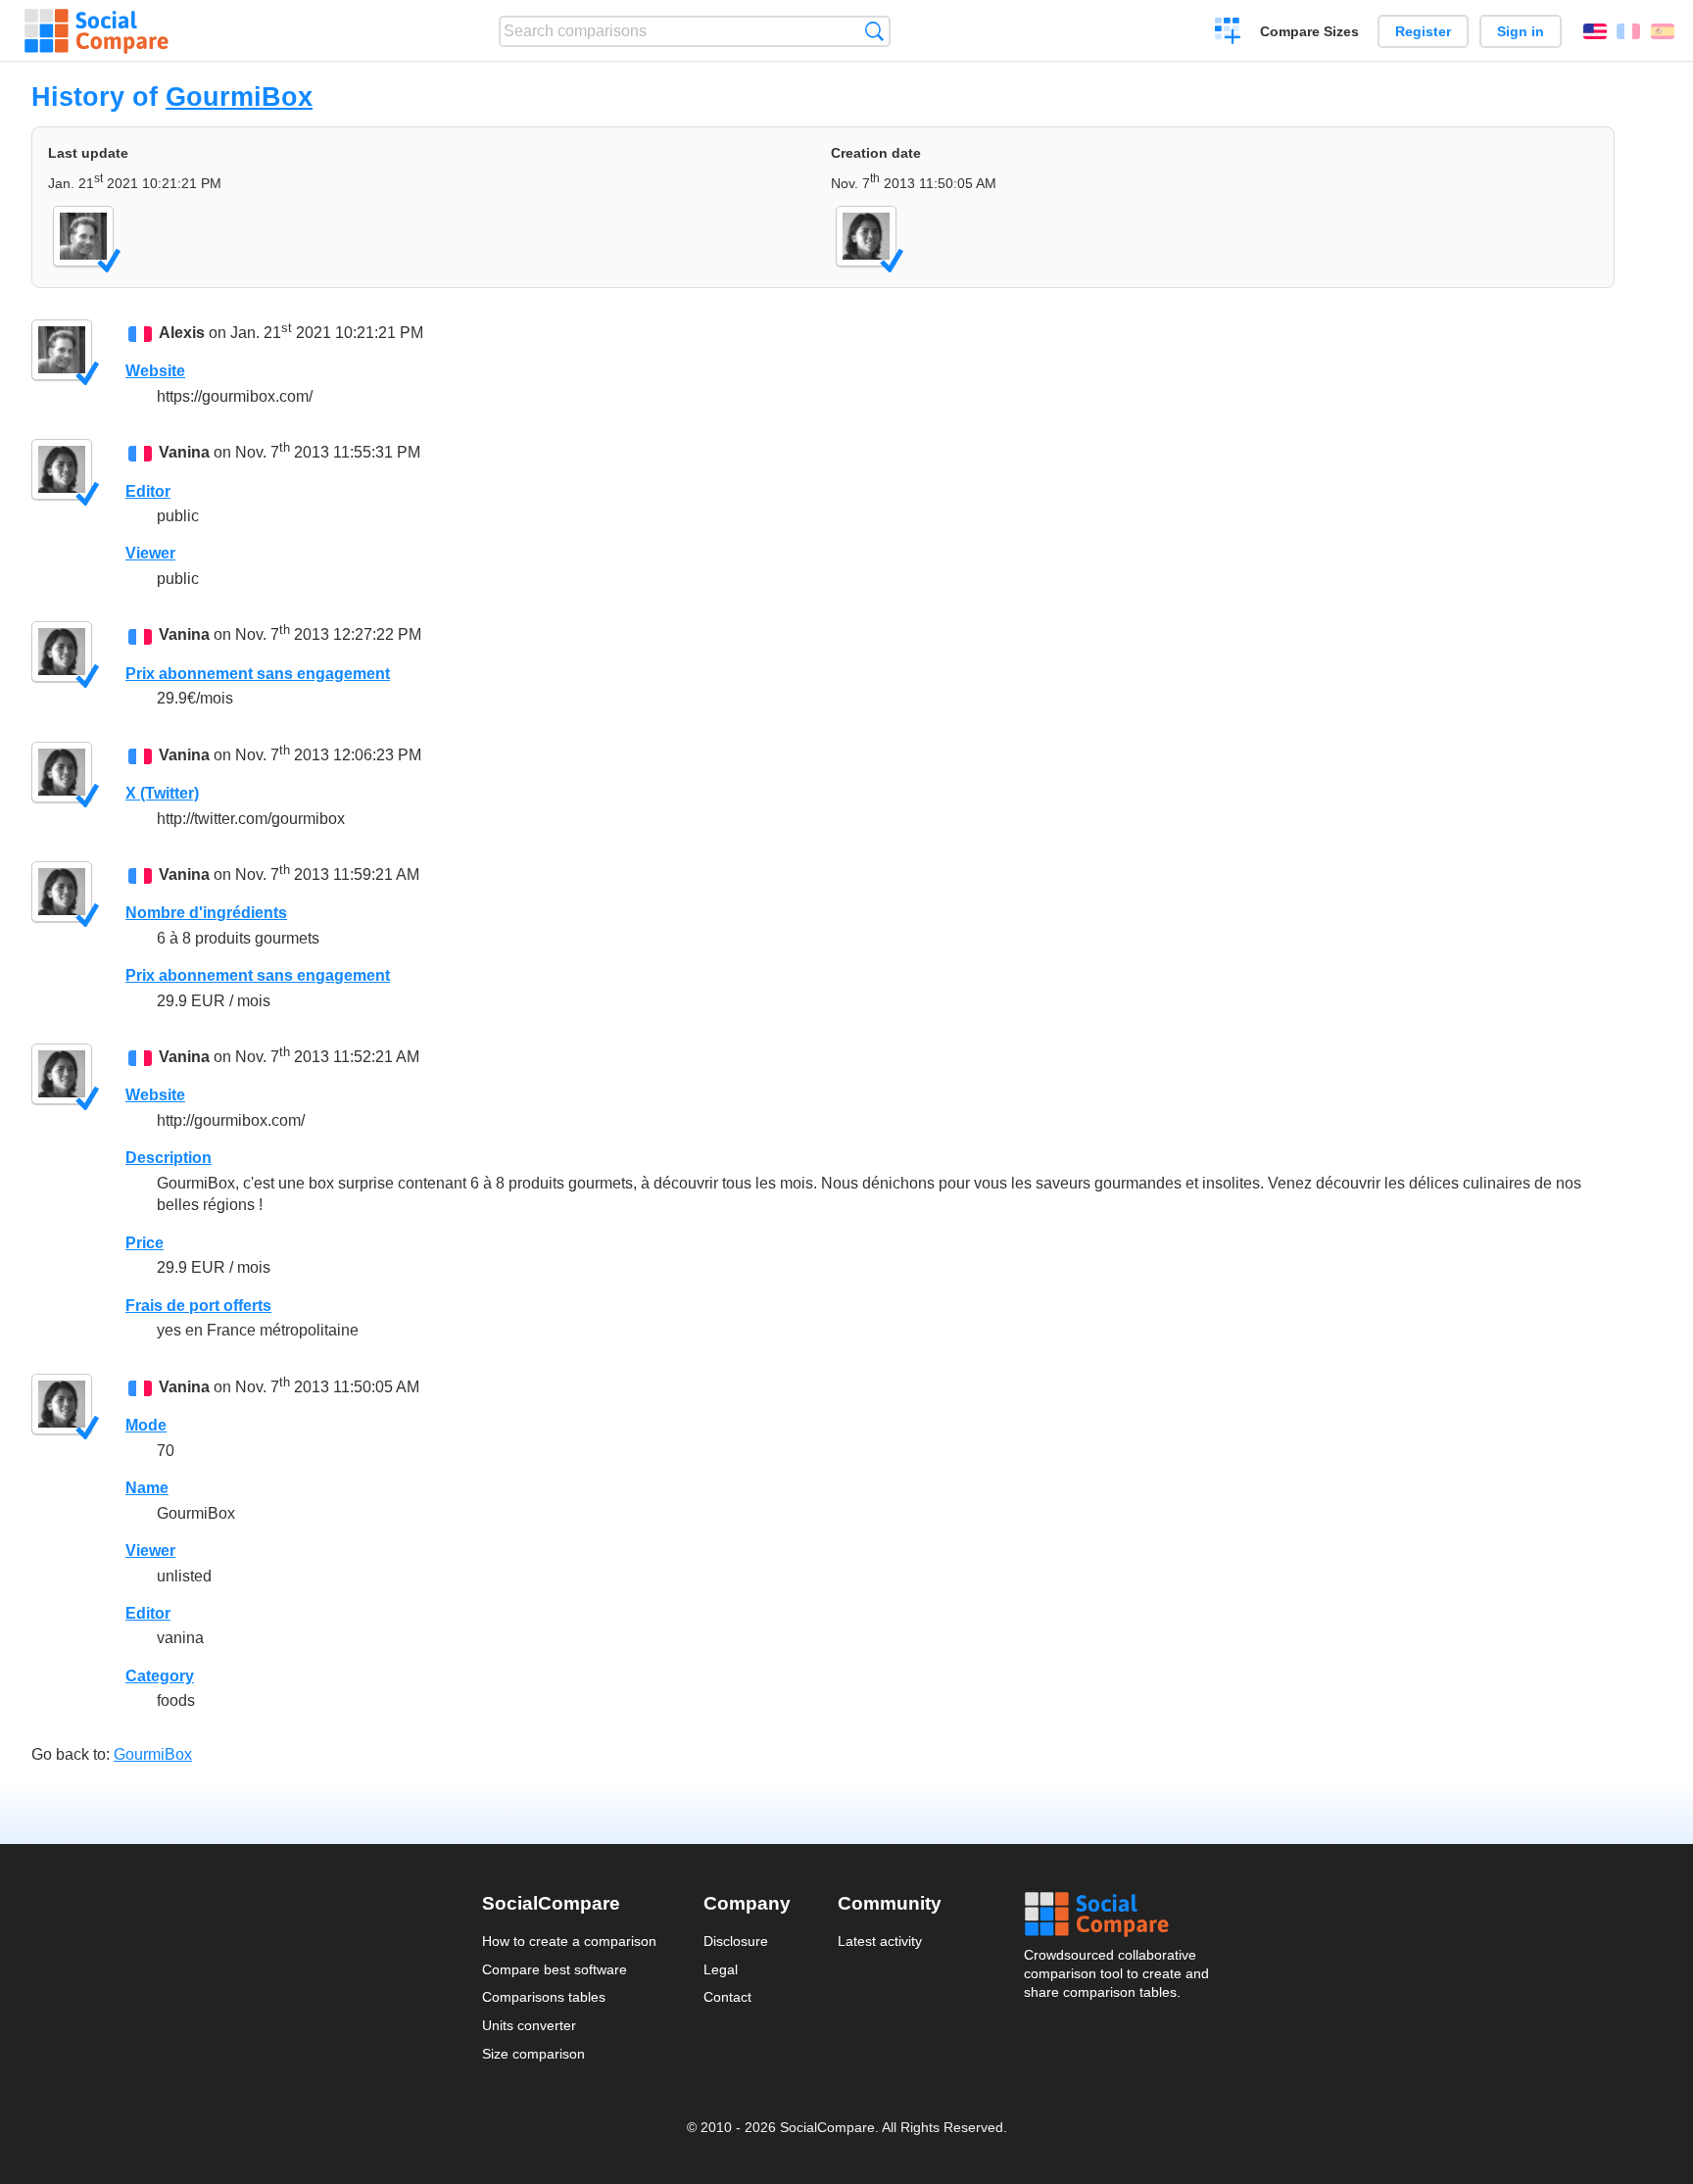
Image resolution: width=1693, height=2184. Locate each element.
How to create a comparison (569, 1941)
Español (1663, 31)
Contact (727, 1997)
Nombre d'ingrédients (206, 913)
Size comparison (533, 2054)
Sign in (1521, 31)
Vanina (184, 453)
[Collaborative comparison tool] (97, 31)
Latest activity (880, 1941)
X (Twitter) (162, 793)
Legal (721, 1969)
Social (1118, 1915)
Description (169, 1158)
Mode (146, 1425)
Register (1423, 31)
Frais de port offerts (198, 1306)
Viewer (150, 553)
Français (1628, 31)
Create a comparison (1228, 33)
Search (874, 31)
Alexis (182, 333)
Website (155, 371)
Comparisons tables (544, 1997)
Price (145, 1243)
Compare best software (555, 1969)
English (1595, 31)
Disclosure (736, 1941)
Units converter (529, 2025)
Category (160, 1676)
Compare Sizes (1309, 31)
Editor (148, 491)
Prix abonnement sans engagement (258, 674)
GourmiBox (239, 97)
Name (147, 1488)
